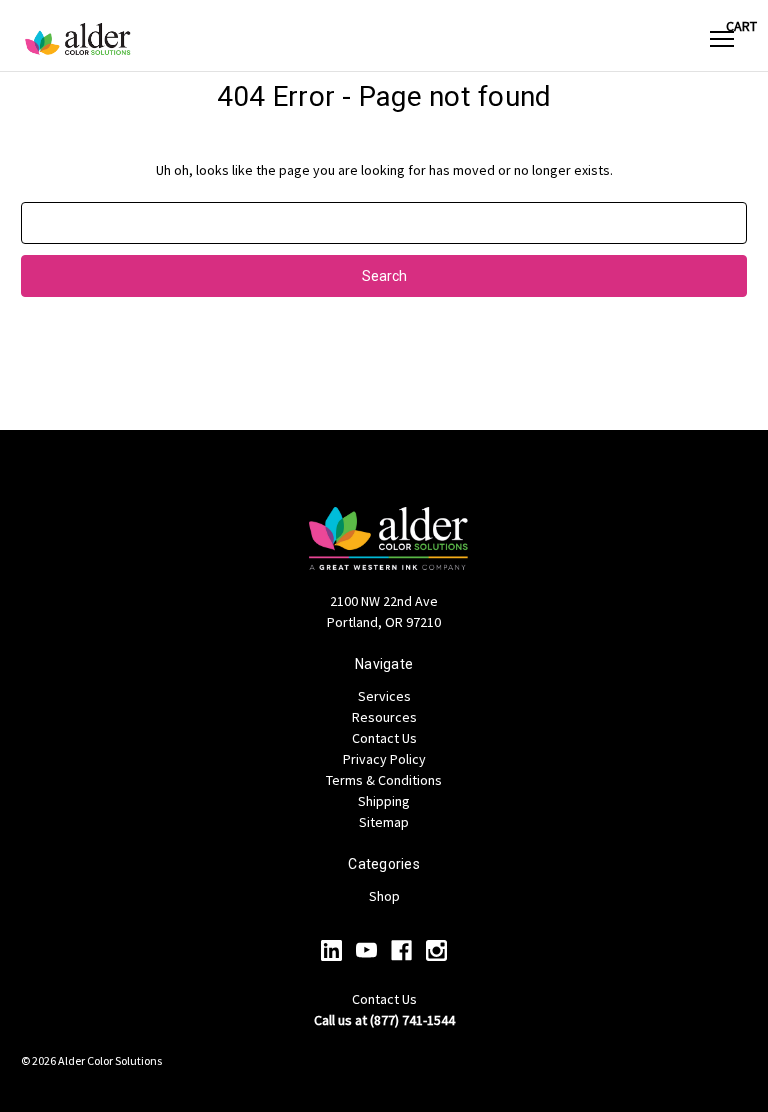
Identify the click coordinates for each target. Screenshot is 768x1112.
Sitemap (384, 822)
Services (384, 696)
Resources (384, 717)
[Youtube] (366, 950)
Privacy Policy (384, 759)
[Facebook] (401, 950)
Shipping (384, 801)
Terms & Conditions (384, 780)
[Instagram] (436, 950)
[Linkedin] (331, 950)
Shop (384, 896)
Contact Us (384, 738)
